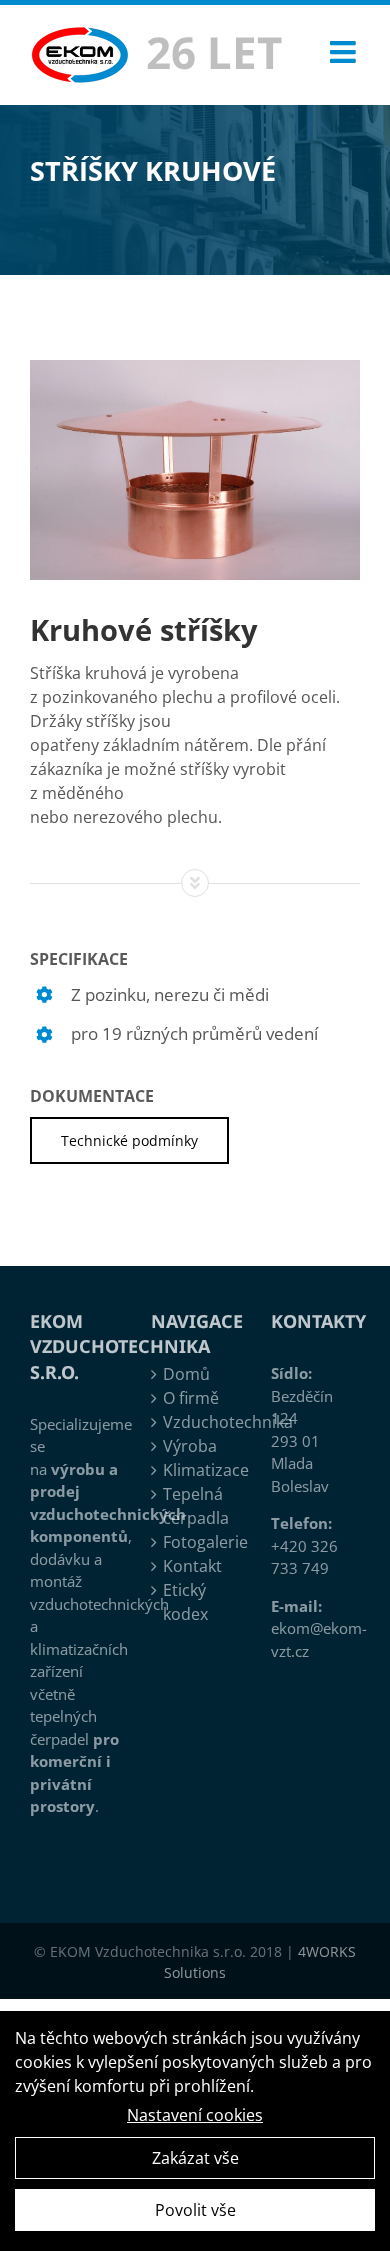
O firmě (191, 1398)
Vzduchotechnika (196, 1422)
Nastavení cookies (195, 2115)
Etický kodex (185, 1602)
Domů (186, 1374)
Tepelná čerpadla (196, 1506)
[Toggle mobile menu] (345, 52)
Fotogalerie (196, 1542)
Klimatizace (196, 1470)
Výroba (190, 1446)
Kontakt (192, 1566)
